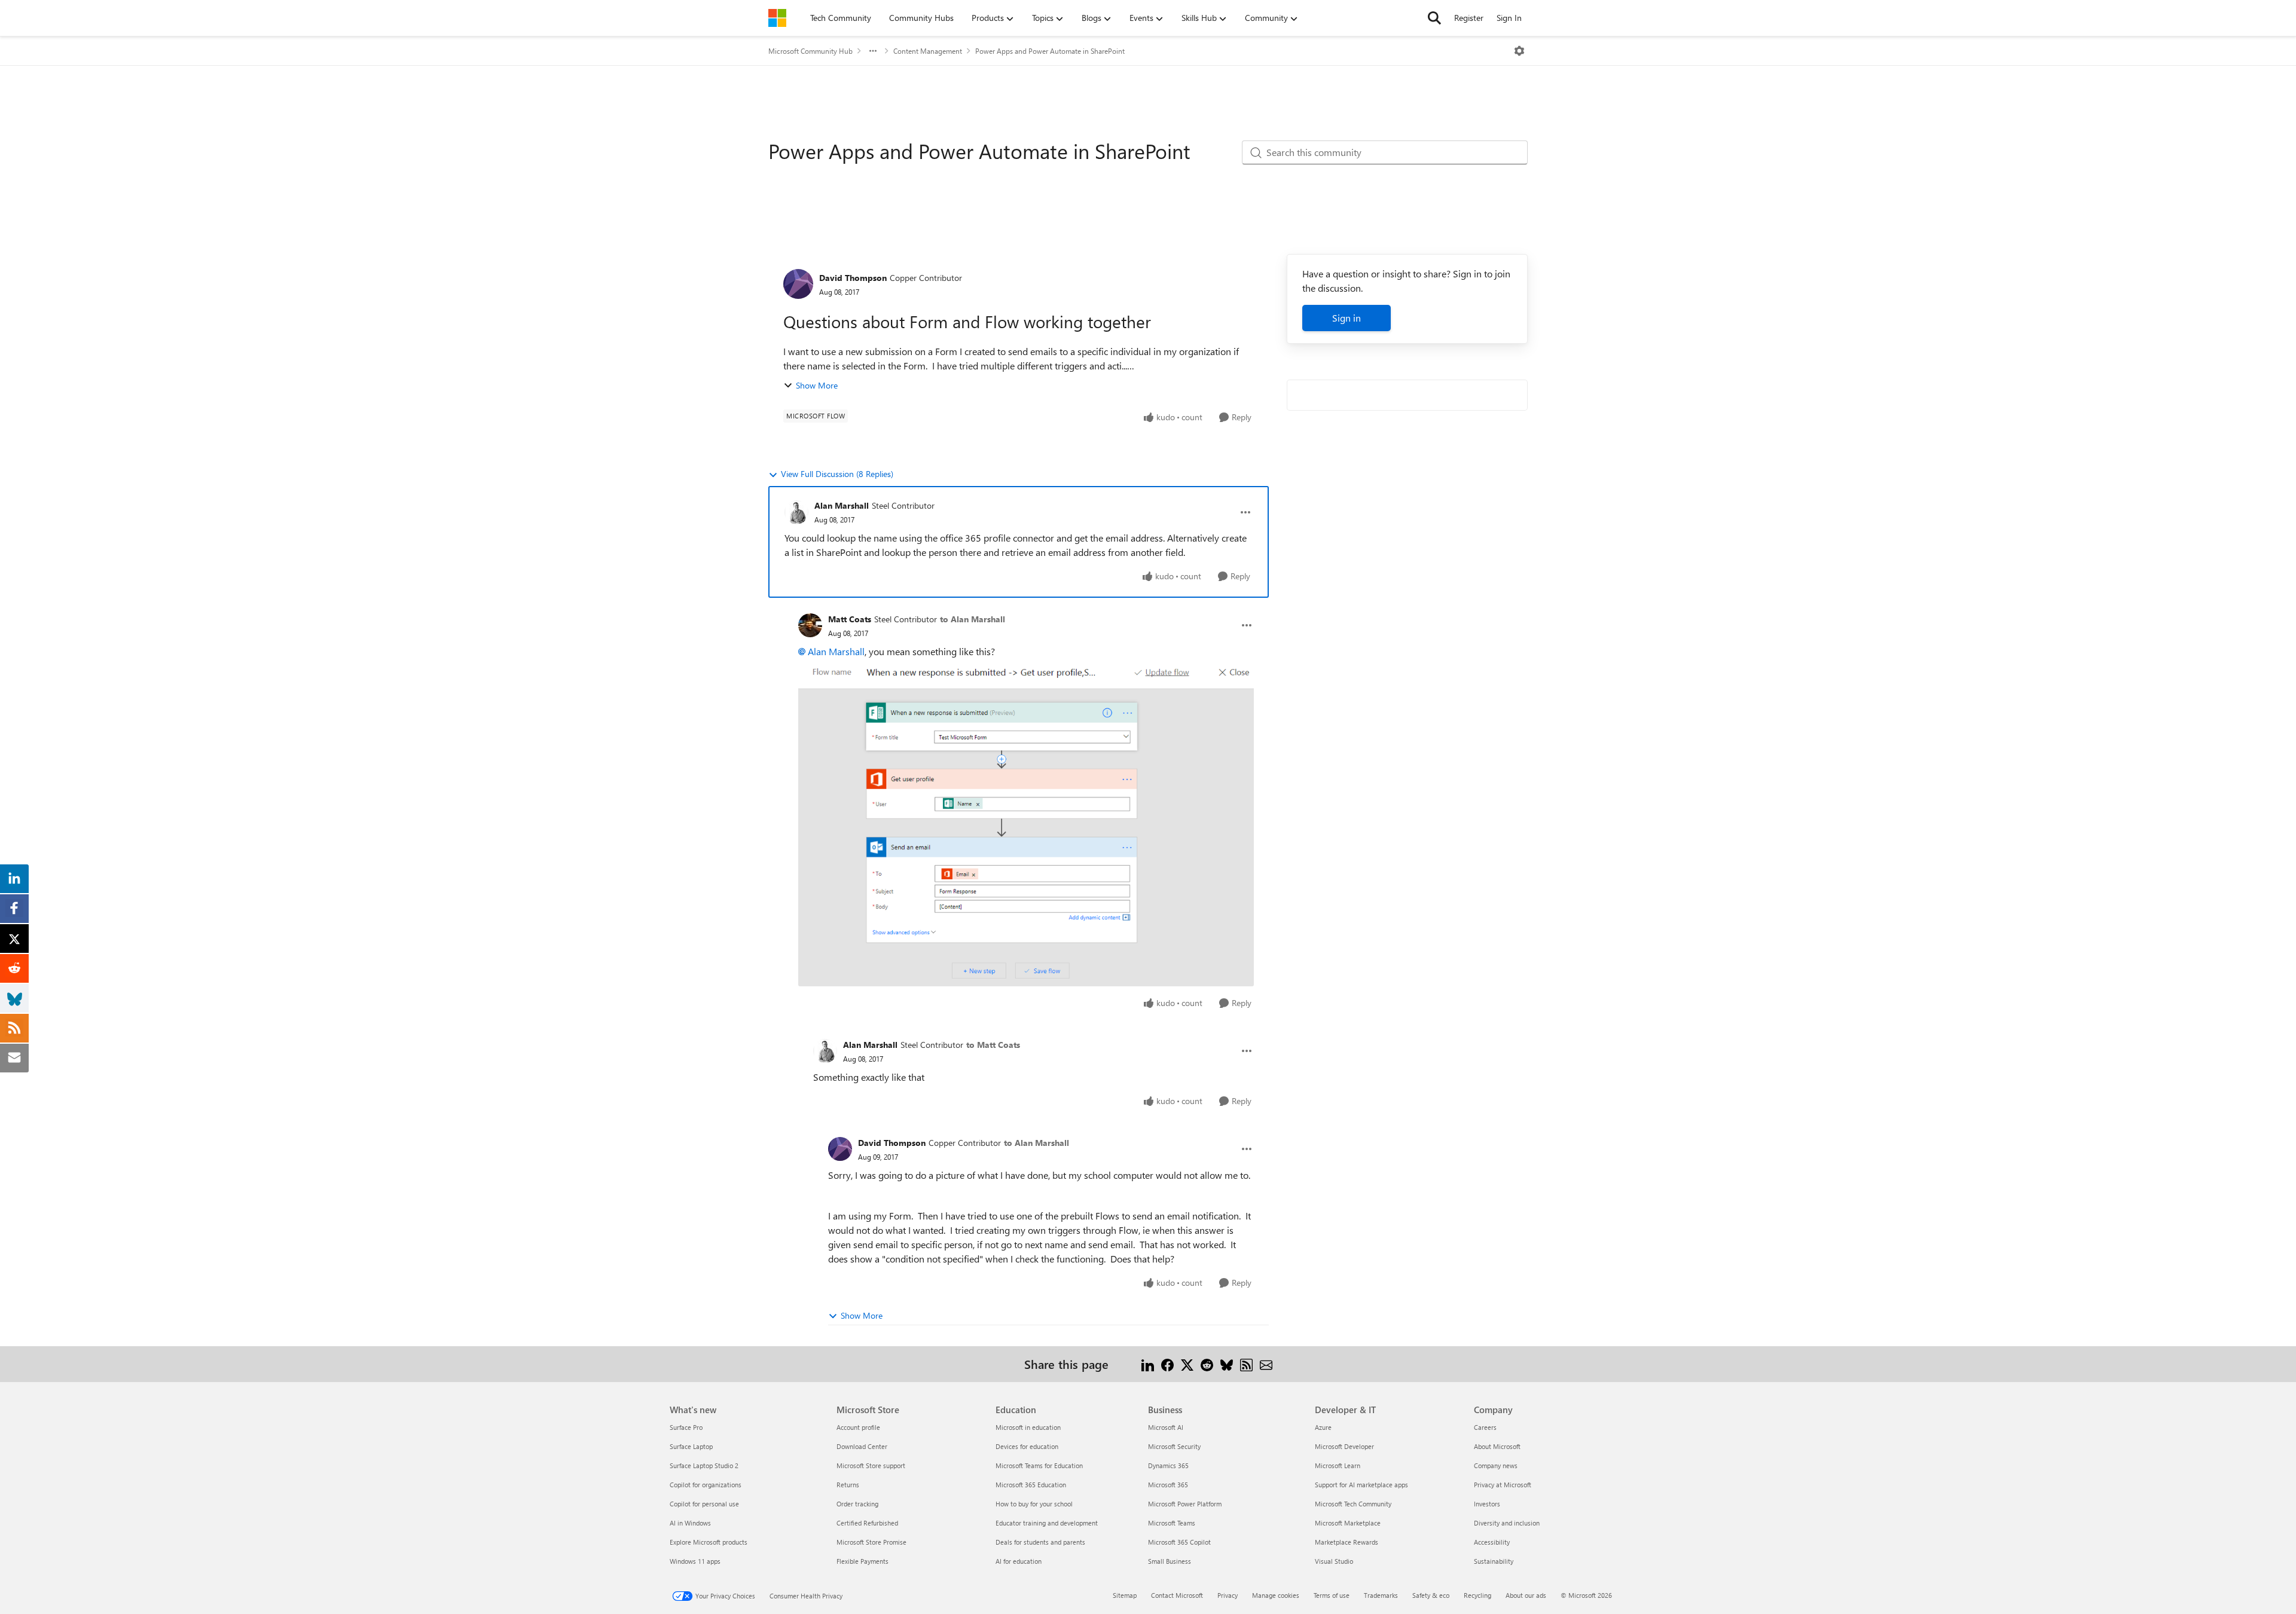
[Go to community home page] (777, 18)
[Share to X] (1187, 1364)
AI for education (1019, 1561)
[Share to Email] (1266, 1364)
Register (1469, 18)
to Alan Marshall (973, 619)
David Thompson (853, 278)
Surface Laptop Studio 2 (704, 1465)
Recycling (1477, 1595)
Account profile (858, 1427)
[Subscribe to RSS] (1246, 1364)
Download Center (862, 1446)
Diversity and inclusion (1507, 1523)
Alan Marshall (842, 505)
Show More (817, 385)
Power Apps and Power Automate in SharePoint (1050, 51)
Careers (1485, 1427)
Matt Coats (850, 619)
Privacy (1228, 1595)
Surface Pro (686, 1427)
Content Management (928, 51)
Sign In (1509, 18)
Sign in (1347, 318)
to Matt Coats (993, 1045)
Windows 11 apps (695, 1561)
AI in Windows (690, 1523)
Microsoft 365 (1168, 1485)
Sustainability (1494, 1561)
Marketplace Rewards (1347, 1542)
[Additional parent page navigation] (873, 51)
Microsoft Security (1174, 1446)
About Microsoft (1497, 1446)
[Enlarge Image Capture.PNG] (1026, 823)
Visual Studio (1334, 1561)
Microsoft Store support (871, 1465)
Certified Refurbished (867, 1523)
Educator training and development (1047, 1523)
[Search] (1434, 18)
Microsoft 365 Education (1031, 1485)
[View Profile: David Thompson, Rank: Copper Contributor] (798, 284)
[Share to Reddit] (1207, 1364)
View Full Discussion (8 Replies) (837, 474)
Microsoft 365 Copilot (1179, 1542)
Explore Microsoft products (709, 1542)
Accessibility (1492, 1542)
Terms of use (1332, 1595)
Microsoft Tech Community (1353, 1504)
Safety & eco (1431, 1595)
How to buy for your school (1034, 1504)
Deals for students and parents (1040, 1542)
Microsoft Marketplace (1348, 1523)
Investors (1487, 1504)
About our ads (1526, 1595)
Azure (1323, 1427)
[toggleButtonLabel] (1519, 51)
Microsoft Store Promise (871, 1542)
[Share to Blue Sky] (1227, 1364)
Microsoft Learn (1338, 1465)
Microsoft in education (1028, 1427)
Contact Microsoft (1177, 1595)
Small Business (1170, 1561)
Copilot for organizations (706, 1485)
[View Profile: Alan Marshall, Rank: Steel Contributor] (796, 512)
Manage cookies (1276, 1595)
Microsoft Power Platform (1185, 1504)
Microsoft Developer (1344, 1446)
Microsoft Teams (1172, 1523)
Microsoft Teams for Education (1039, 1465)
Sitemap (1125, 1595)
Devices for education (1027, 1446)
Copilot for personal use (704, 1504)
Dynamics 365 (1168, 1465)
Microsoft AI (1166, 1427)
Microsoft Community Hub (810, 51)
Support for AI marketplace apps (1361, 1485)
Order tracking (857, 1504)
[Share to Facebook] (1167, 1364)
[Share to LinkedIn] (1148, 1364)
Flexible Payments (862, 1561)
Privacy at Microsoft (1503, 1485)
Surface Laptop (691, 1446)
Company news (1496, 1465)
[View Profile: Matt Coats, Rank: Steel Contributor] (810, 625)
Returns (848, 1485)
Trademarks (1381, 1595)
